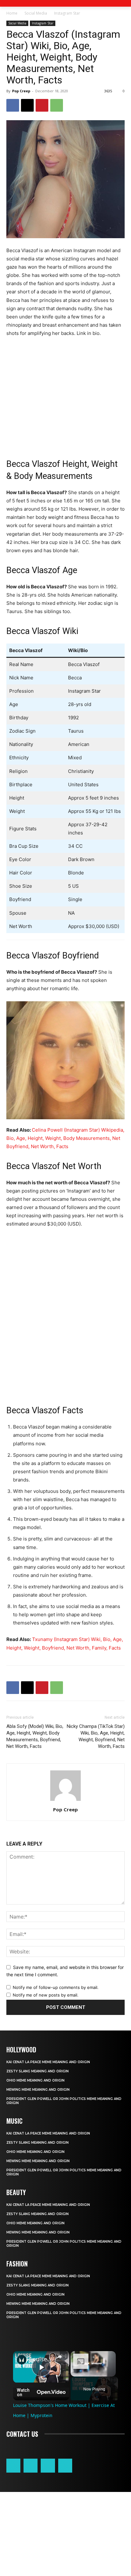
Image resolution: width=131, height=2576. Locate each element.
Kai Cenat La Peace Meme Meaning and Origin (48, 2062)
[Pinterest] (42, 105)
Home (12, 13)
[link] (22, 2360)
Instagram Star (67, 13)
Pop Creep (21, 91)
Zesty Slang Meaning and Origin (38, 2071)
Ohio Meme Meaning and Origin (35, 2080)
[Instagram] (31, 2466)
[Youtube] (65, 2466)
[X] (27, 105)
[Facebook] (13, 105)
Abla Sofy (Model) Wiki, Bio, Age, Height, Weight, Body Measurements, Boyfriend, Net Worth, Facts (35, 1736)
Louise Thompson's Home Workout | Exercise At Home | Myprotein (41, 2359)
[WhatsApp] (57, 105)
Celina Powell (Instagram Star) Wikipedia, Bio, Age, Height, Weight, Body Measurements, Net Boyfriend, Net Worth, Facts (65, 1138)
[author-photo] (65, 1801)
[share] (59, 2357)
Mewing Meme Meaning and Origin (38, 2090)
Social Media (36, 13)
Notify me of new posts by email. (46, 1995)
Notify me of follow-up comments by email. (56, 1987)
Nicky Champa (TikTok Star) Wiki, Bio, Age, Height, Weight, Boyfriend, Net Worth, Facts (96, 1736)
